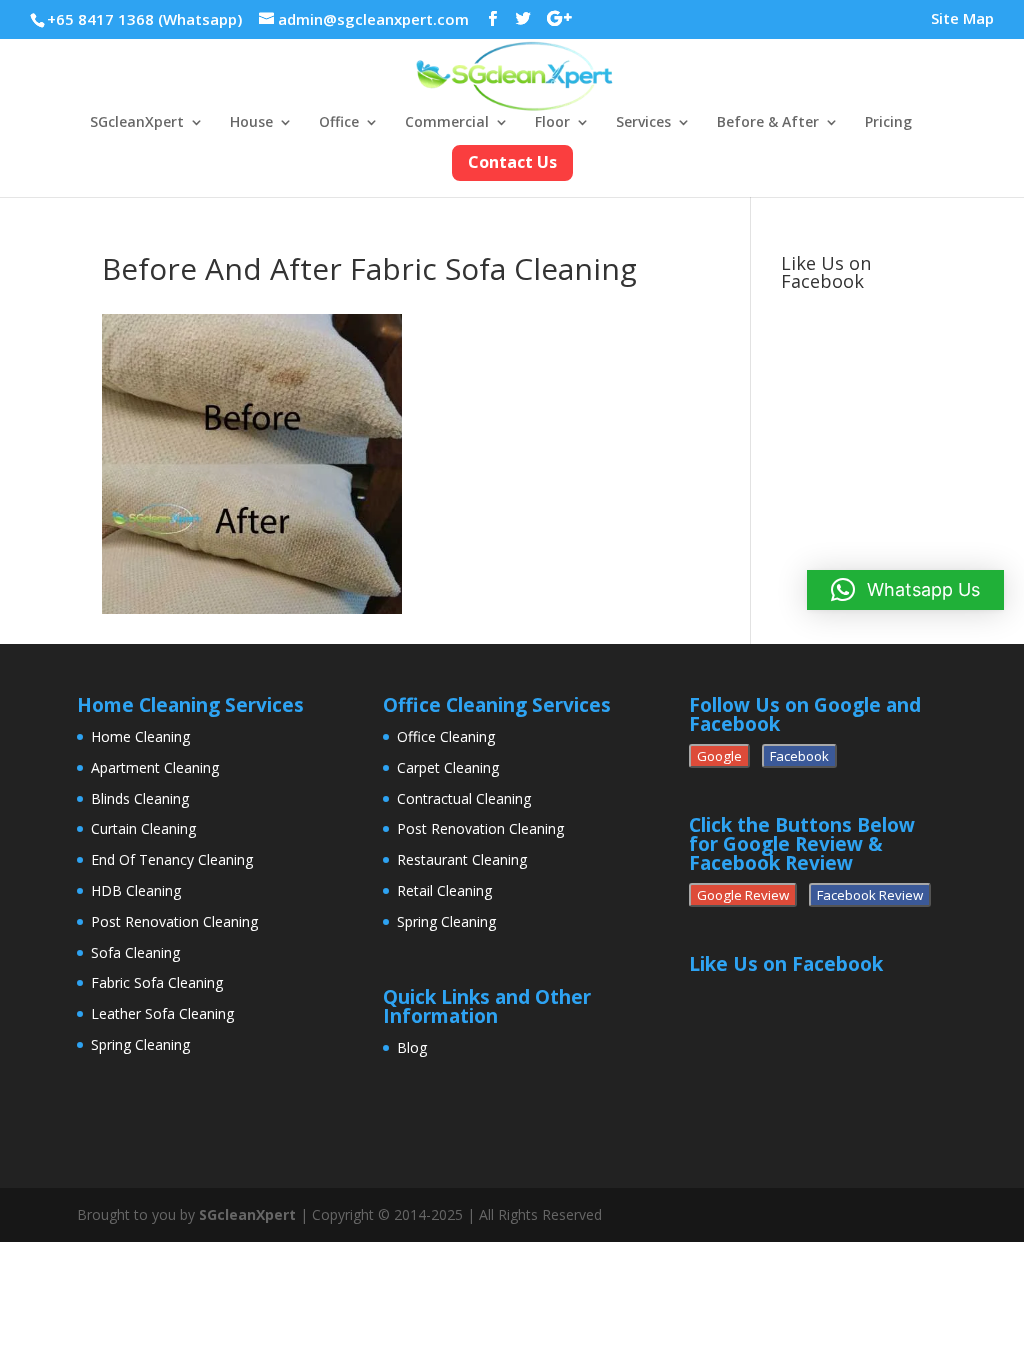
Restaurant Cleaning (462, 859)
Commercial (447, 123)
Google (719, 756)
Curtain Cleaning (143, 828)
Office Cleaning (446, 736)
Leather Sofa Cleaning (162, 1013)
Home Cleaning (140, 736)
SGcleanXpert (137, 123)
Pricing (888, 123)
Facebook (799, 756)
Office (339, 123)
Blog (412, 1047)
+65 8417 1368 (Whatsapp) (144, 19)
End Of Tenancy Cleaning (172, 859)
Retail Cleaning (444, 890)
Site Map (962, 19)
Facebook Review (870, 895)
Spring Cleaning (140, 1044)
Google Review (743, 895)
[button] (905, 590)
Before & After (768, 123)
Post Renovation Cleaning (174, 921)
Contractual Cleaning (464, 798)
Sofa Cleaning (135, 952)
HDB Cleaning (136, 890)
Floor (552, 123)
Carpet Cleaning (448, 767)
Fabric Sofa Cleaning (157, 982)
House (251, 123)
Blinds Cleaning (140, 798)
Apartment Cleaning (155, 767)
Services (643, 123)
